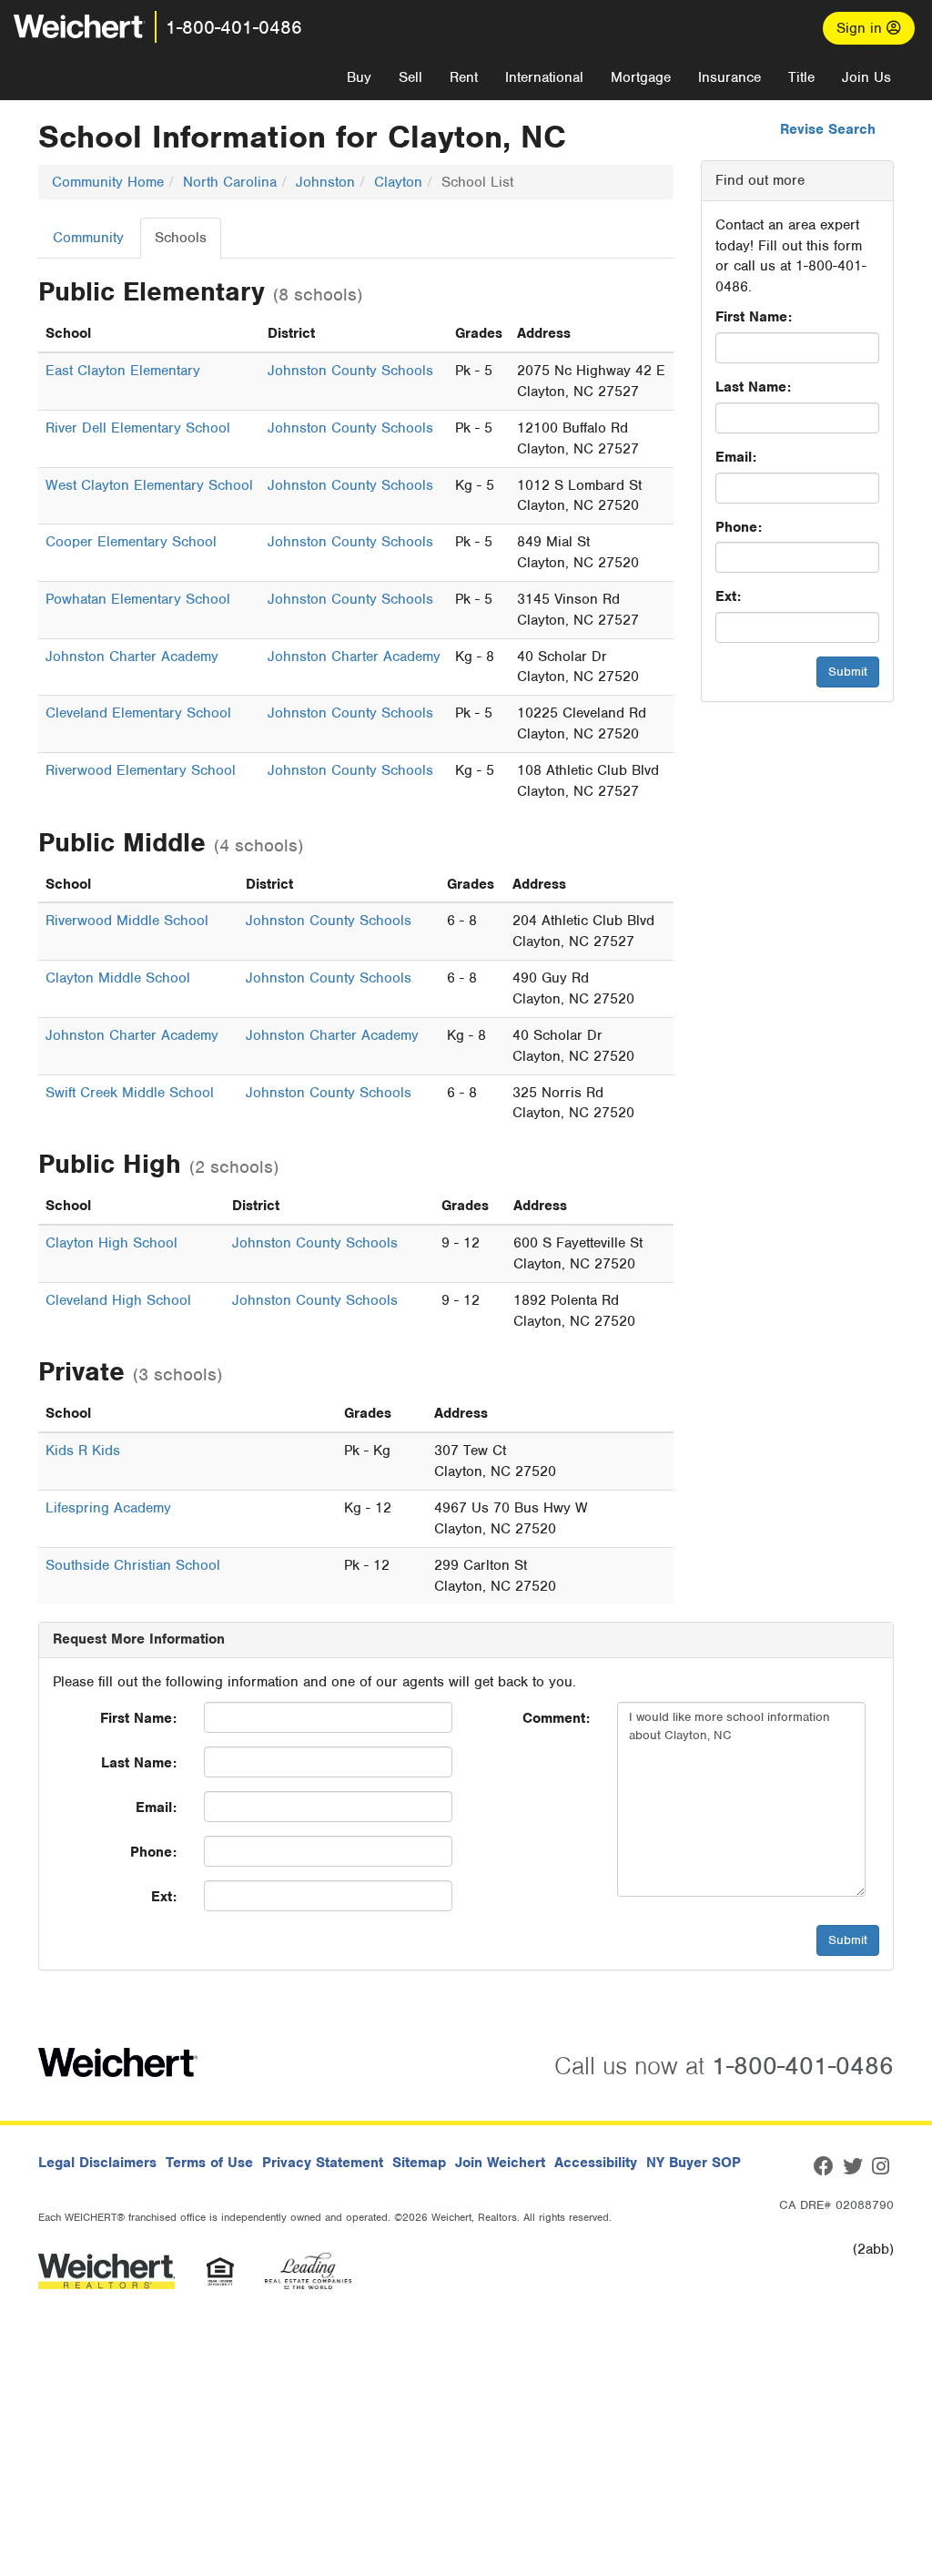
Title (801, 77)
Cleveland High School (118, 1300)
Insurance (729, 77)
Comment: (556, 1718)
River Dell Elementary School (138, 428)
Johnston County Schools (350, 371)
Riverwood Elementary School (141, 770)
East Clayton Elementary (123, 371)
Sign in (861, 28)
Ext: (728, 596)
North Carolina (230, 182)
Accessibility (596, 2163)
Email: (736, 457)
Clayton (398, 182)
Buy (359, 77)
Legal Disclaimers (97, 2163)
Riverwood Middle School (127, 921)
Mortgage (641, 77)
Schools (181, 238)
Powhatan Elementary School (138, 599)
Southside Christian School (133, 1565)
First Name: (754, 317)
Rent (464, 77)
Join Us (866, 77)
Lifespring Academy (108, 1508)
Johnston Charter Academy (132, 657)
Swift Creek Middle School (130, 1093)
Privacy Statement (323, 2163)
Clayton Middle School (118, 978)
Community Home (108, 182)
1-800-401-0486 (234, 27)
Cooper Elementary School (131, 542)
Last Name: (753, 387)
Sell (410, 77)
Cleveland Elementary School (138, 713)
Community (88, 238)
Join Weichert (500, 2163)
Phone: (739, 527)
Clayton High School (111, 1243)
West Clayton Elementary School (149, 485)
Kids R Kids (83, 1451)
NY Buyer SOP (694, 2163)
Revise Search (828, 129)
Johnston (325, 182)
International (544, 77)
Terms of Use (209, 2163)
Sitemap (419, 2163)
